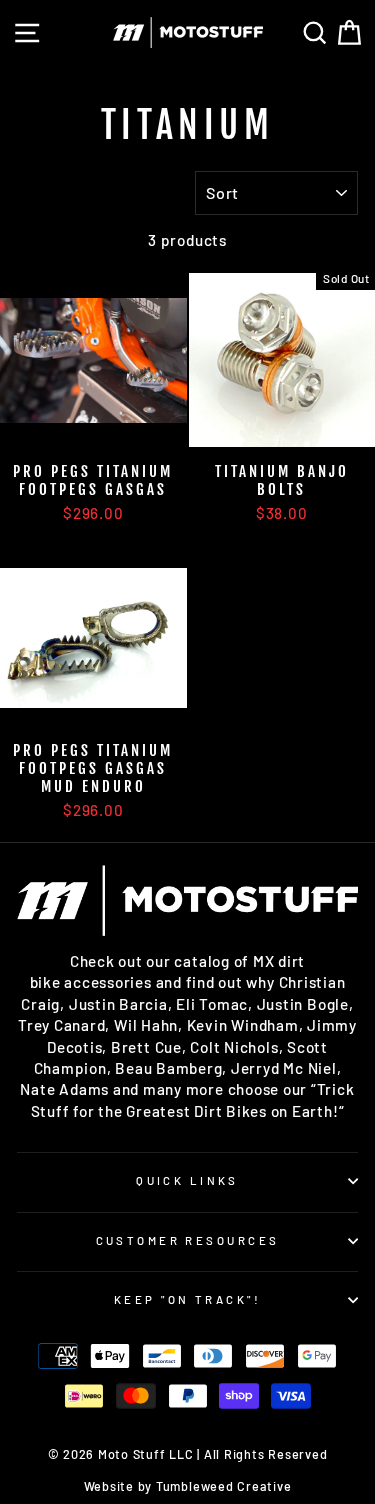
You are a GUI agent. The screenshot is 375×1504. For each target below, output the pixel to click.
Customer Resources (188, 1240)
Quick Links (187, 1180)
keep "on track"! (187, 1299)
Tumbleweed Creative (224, 1486)
